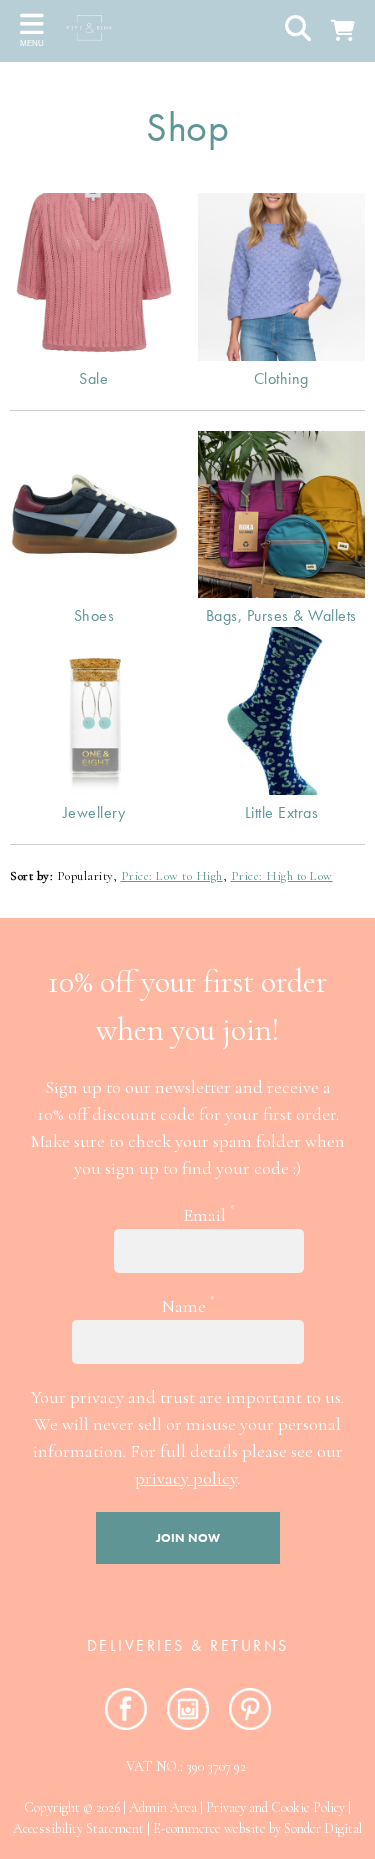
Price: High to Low (282, 876)
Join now (188, 1538)
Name (188, 1305)
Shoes (94, 615)
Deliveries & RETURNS (188, 1645)
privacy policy (186, 1478)
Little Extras (282, 812)
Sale (93, 378)
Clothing (281, 378)
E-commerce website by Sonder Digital (257, 1828)
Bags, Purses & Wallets (281, 615)
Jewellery (94, 812)
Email (208, 1214)
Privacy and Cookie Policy (275, 1807)
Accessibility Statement (78, 1828)
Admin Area (163, 1807)
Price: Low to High (172, 876)
